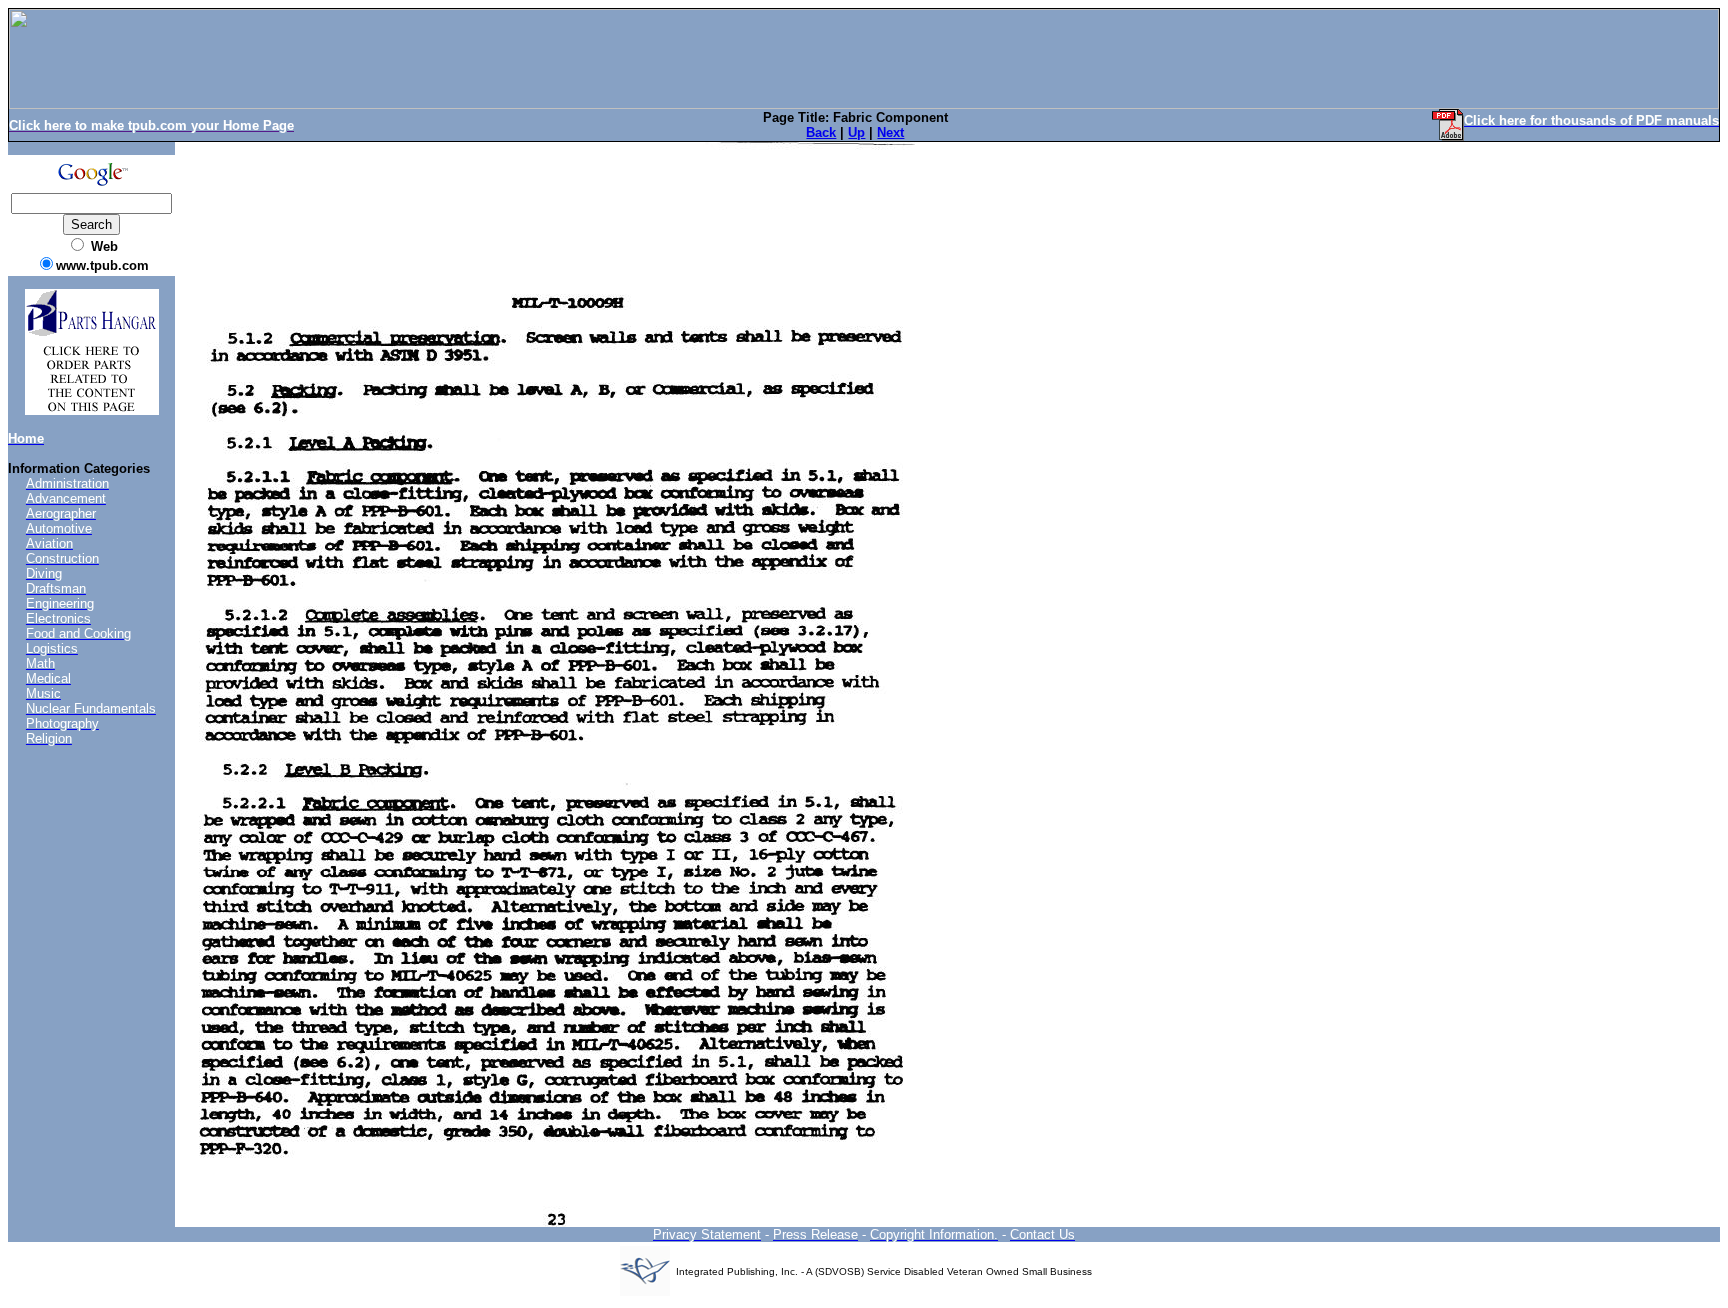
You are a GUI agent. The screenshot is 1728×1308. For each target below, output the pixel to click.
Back (821, 132)
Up (856, 132)
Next (890, 132)
